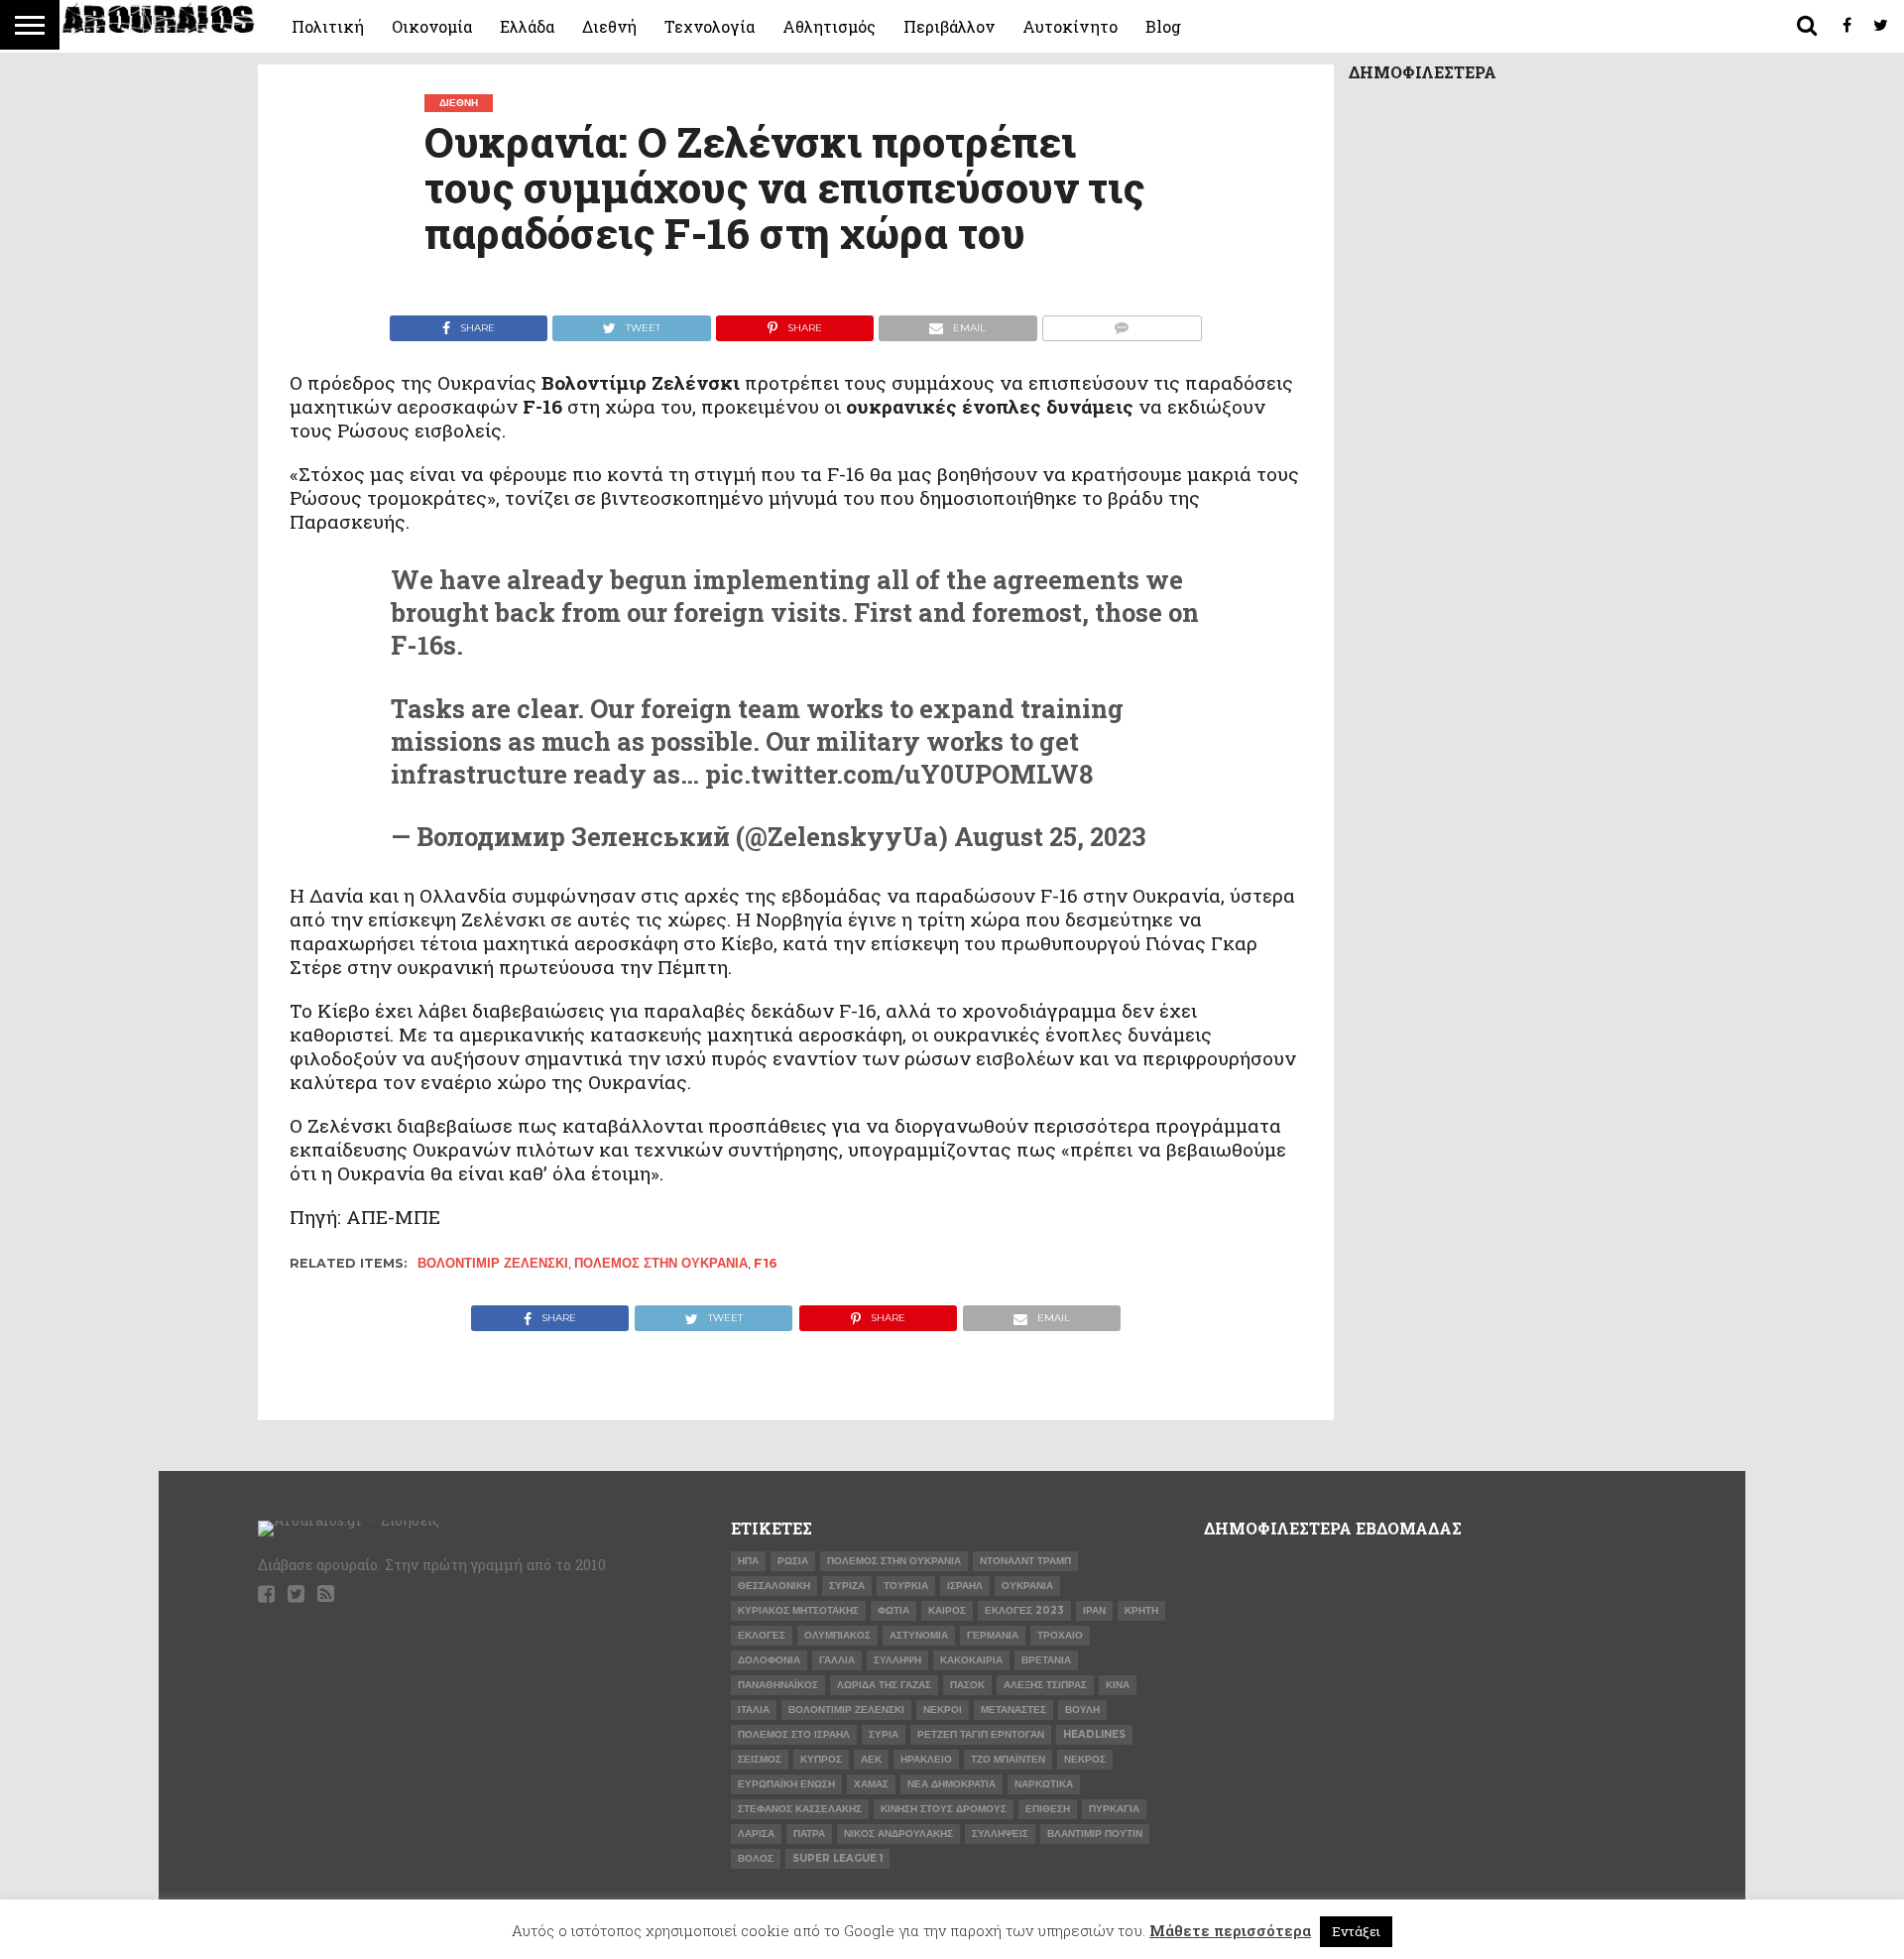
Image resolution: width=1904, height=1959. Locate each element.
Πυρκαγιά (1114, 1809)
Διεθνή (609, 26)
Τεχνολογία (710, 26)
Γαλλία (837, 1660)
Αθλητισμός (829, 26)
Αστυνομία (919, 1635)
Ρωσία (793, 1561)
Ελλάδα (527, 26)
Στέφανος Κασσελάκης (800, 1809)
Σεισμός (760, 1759)
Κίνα (1118, 1685)
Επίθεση (1048, 1809)
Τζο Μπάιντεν (1008, 1759)
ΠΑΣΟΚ (967, 1685)
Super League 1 (837, 1858)
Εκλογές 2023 (1024, 1610)
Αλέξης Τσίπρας (1045, 1685)
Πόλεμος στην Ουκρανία (661, 1263)
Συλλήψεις (1000, 1834)
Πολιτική (328, 26)
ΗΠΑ (748, 1561)
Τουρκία (906, 1586)
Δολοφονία (769, 1660)
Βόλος (756, 1858)
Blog (1163, 26)
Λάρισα (756, 1834)
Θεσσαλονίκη (774, 1586)
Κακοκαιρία (971, 1660)
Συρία (884, 1734)
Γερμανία (993, 1635)
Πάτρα (809, 1834)
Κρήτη (1141, 1610)
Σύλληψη (897, 1660)
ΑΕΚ (871, 1759)
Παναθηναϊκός (778, 1685)
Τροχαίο (1060, 1635)
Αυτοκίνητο (1070, 26)
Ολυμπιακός (837, 1635)
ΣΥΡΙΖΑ (847, 1586)
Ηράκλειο (926, 1759)
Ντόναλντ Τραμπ (1025, 1561)
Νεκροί (943, 1710)
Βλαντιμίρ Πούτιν (1095, 1834)
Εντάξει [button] (1356, 1931)
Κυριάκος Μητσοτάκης (798, 1610)
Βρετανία (1046, 1660)
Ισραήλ (965, 1586)
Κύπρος (821, 1759)
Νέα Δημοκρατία (952, 1784)
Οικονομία (432, 26)
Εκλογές (762, 1635)
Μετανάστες (1013, 1710)
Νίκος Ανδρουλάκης (898, 1834)
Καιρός (947, 1610)
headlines (1094, 1734)
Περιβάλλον (949, 26)
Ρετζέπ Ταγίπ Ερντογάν (981, 1734)
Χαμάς (871, 1784)
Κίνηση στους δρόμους (944, 1809)
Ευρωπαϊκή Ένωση (786, 1784)
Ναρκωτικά (1044, 1784)
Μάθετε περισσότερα (1230, 1930)
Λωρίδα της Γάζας (884, 1685)
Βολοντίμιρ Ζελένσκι (493, 1263)
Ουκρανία (1027, 1586)
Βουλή (1082, 1710)
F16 (766, 1263)
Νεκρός (1085, 1759)
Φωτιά (893, 1610)
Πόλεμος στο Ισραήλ (794, 1734)
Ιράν (1094, 1610)
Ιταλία (754, 1710)
